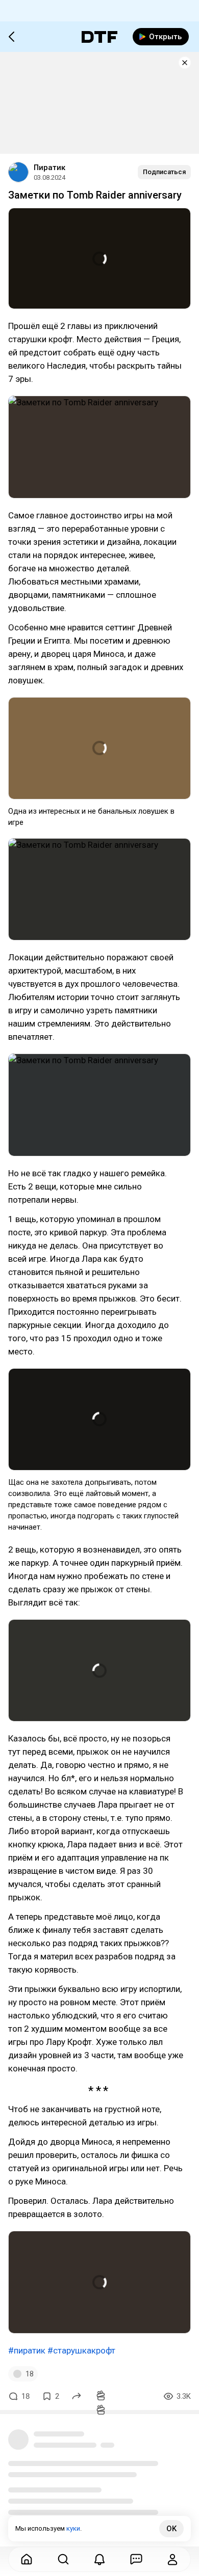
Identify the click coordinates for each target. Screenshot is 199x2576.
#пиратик (27, 2350)
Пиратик (49, 168)
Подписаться (164, 172)
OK (171, 2529)
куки (73, 2528)
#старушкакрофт (81, 2350)
